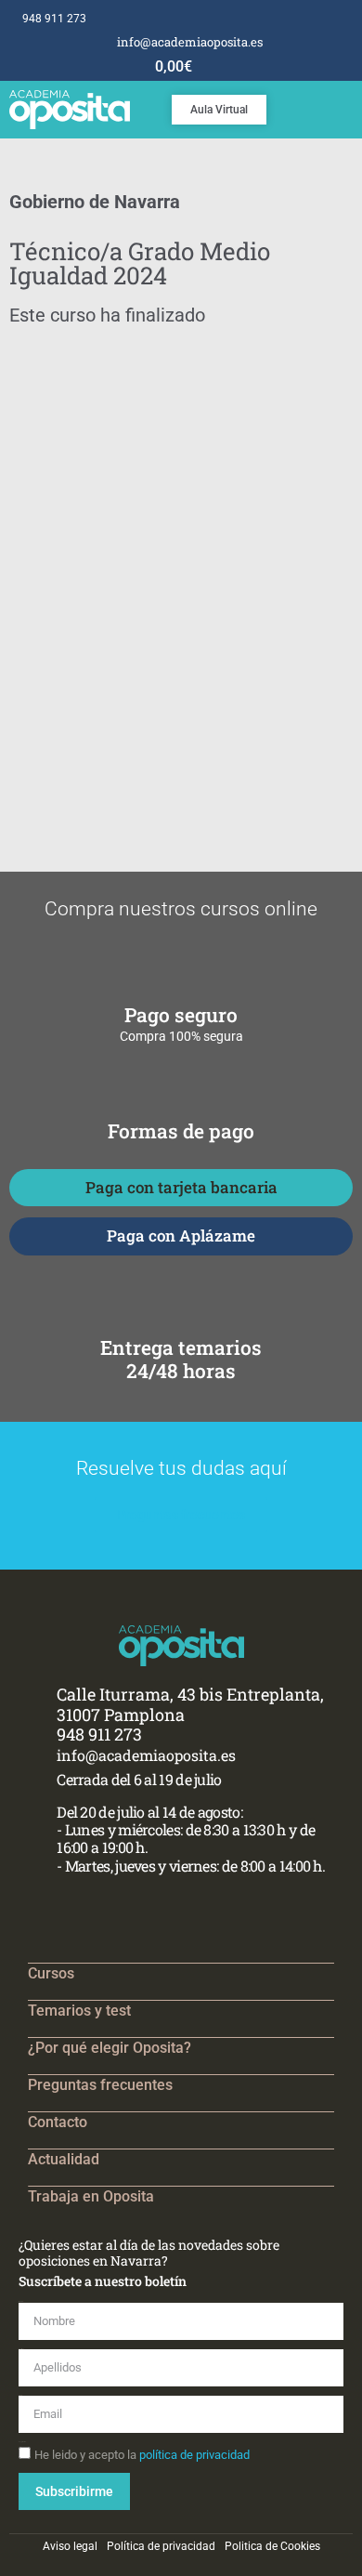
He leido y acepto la (142, 2455)
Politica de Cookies (272, 2546)
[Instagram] (314, 19)
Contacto (58, 2122)
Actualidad (64, 2159)
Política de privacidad (161, 2546)
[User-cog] (352, 19)
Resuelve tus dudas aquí (181, 1468)
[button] (349, 105)
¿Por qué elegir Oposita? (110, 2048)
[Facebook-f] (295, 19)
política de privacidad (194, 2455)
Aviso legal (70, 2546)
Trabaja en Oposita (91, 2196)
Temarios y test (79, 2011)
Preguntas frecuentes (100, 2085)
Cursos (51, 1973)
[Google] (333, 19)
